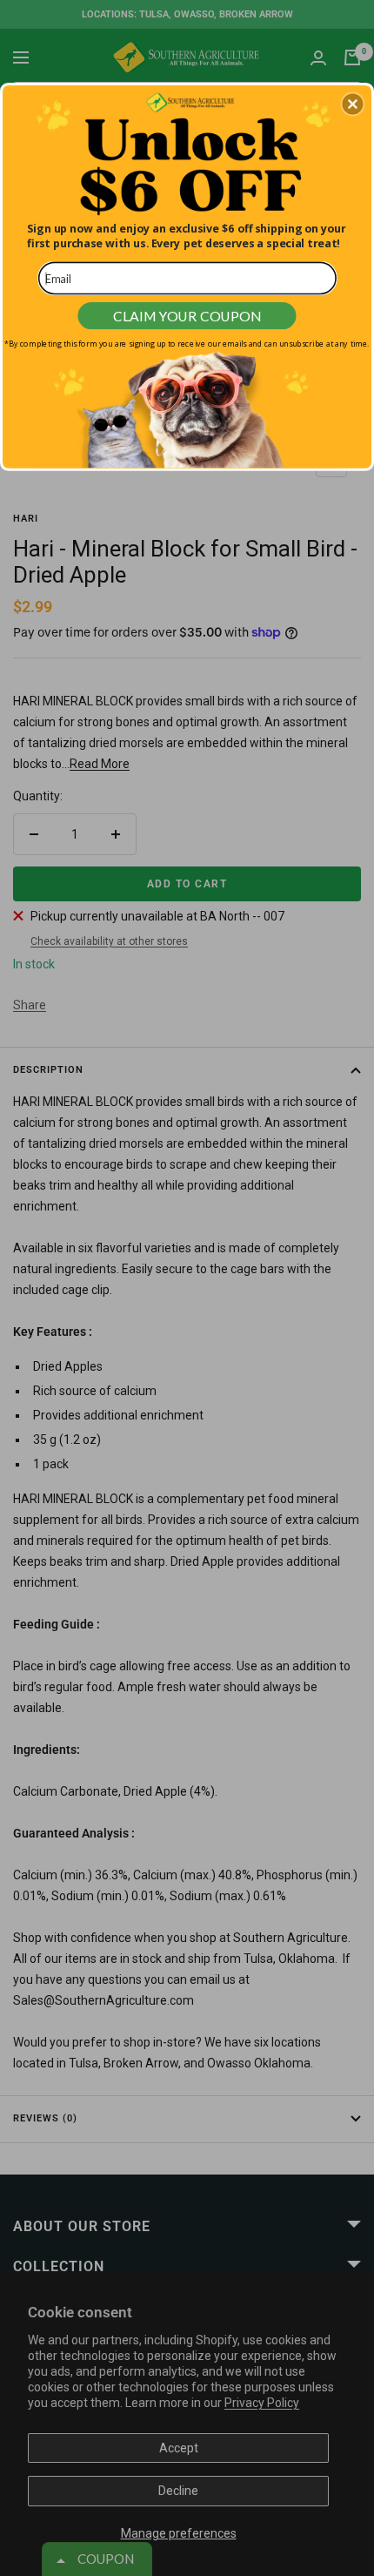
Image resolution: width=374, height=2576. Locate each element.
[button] (352, 104)
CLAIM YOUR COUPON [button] (187, 315)
